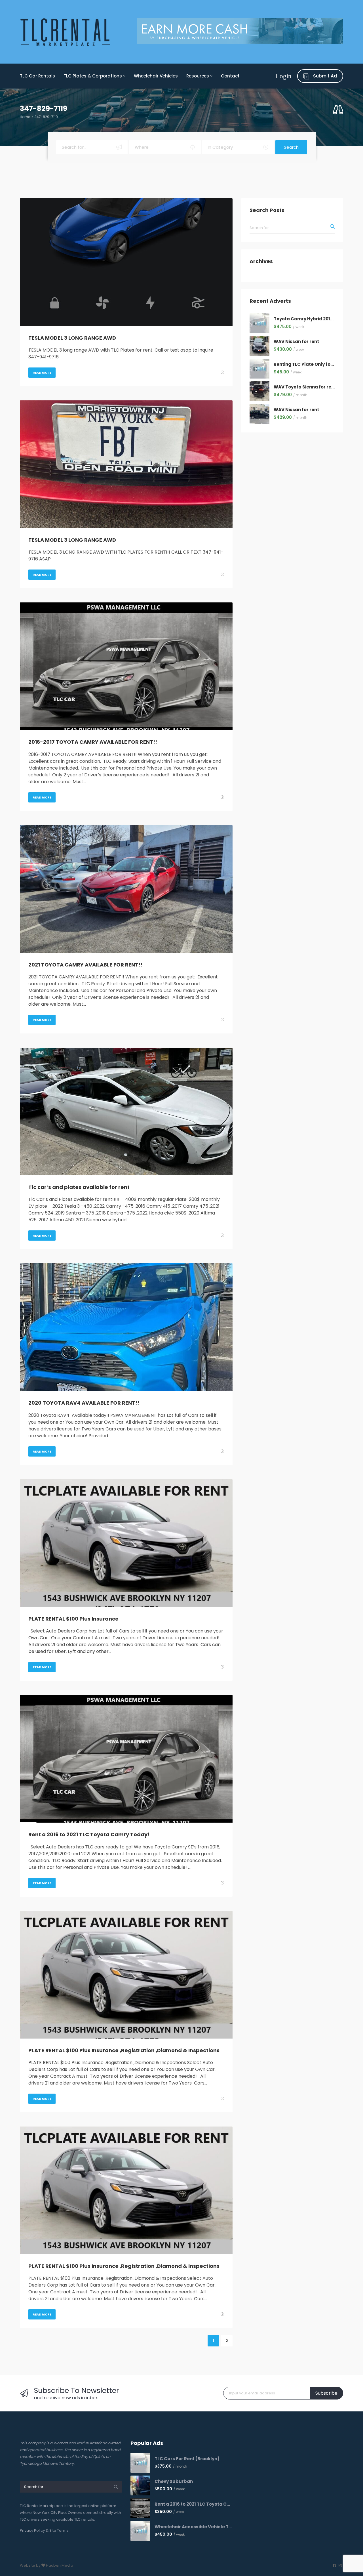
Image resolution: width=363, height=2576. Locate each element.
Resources (198, 76)
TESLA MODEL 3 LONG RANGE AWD (72, 338)
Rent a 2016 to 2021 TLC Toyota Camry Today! (89, 1834)
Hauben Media (60, 2565)
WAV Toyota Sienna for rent (304, 387)
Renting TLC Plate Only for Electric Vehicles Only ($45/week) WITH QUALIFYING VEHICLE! (304, 364)
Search (291, 147)
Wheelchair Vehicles (156, 76)
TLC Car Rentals (37, 76)
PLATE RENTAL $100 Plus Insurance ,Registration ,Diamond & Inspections (124, 2050)
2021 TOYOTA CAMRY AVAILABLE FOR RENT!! (85, 965)
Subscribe (326, 2393)
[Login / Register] (284, 76)
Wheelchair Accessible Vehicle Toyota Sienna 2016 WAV (194, 2527)
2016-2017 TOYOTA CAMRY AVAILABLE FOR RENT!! (93, 742)
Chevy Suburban (174, 2482)
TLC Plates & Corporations (93, 76)
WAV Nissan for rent (296, 342)
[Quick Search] (338, 110)
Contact (230, 76)
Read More (42, 373)
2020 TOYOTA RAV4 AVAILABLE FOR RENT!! (84, 1403)
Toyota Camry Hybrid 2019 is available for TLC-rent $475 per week (304, 319)
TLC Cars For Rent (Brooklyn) (187, 2459)
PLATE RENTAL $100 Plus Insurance (73, 1619)
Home (25, 117)
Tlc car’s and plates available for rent (79, 1187)
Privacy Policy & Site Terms (44, 2530)
